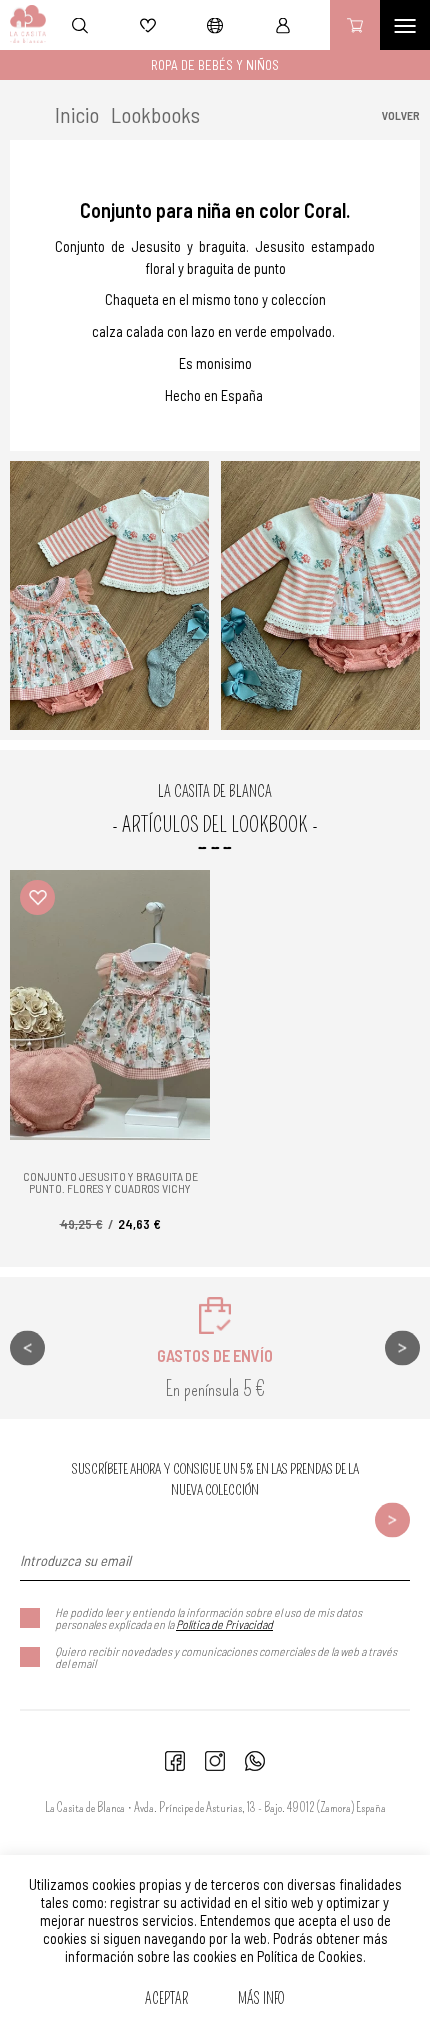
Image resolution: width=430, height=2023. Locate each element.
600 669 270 (255, 1761)
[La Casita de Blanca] (23, 25)
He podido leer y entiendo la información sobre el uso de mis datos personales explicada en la (208, 1618)
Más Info (261, 1999)
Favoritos (148, 25)
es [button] (215, 25)
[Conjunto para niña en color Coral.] (109, 595)
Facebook (175, 1761)
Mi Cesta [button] (355, 25)
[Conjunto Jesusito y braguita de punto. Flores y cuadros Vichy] (110, 1005)
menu (405, 25)
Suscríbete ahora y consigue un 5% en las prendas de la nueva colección (215, 1480)
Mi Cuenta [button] (283, 25)
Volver (401, 115)
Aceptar (166, 1999)
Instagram (215, 1761)
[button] (37, 897)
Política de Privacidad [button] (224, 1624)
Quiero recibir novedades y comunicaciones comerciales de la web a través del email (226, 1657)
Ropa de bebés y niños (215, 65)
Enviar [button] (392, 1519)
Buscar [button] (80, 25)
